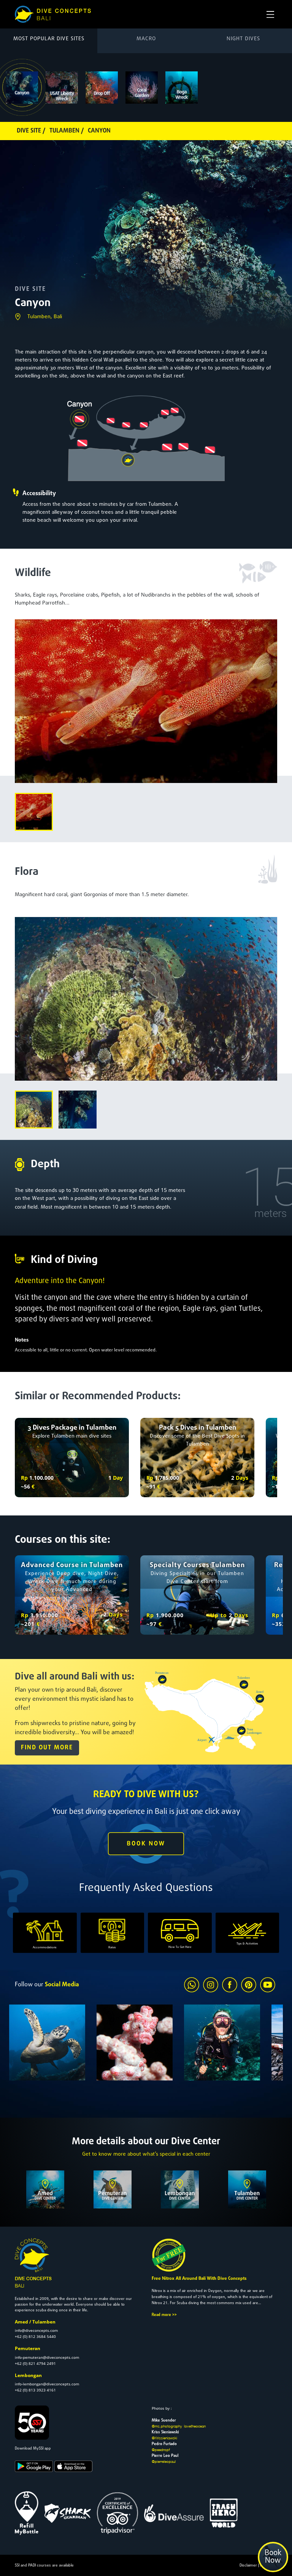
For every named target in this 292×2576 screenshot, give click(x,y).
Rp (24, 1478)
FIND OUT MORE (47, 1748)
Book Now (273, 2557)
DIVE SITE (30, 289)
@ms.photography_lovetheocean (179, 2426)
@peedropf (161, 2450)
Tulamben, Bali (45, 317)
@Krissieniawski (164, 2438)
